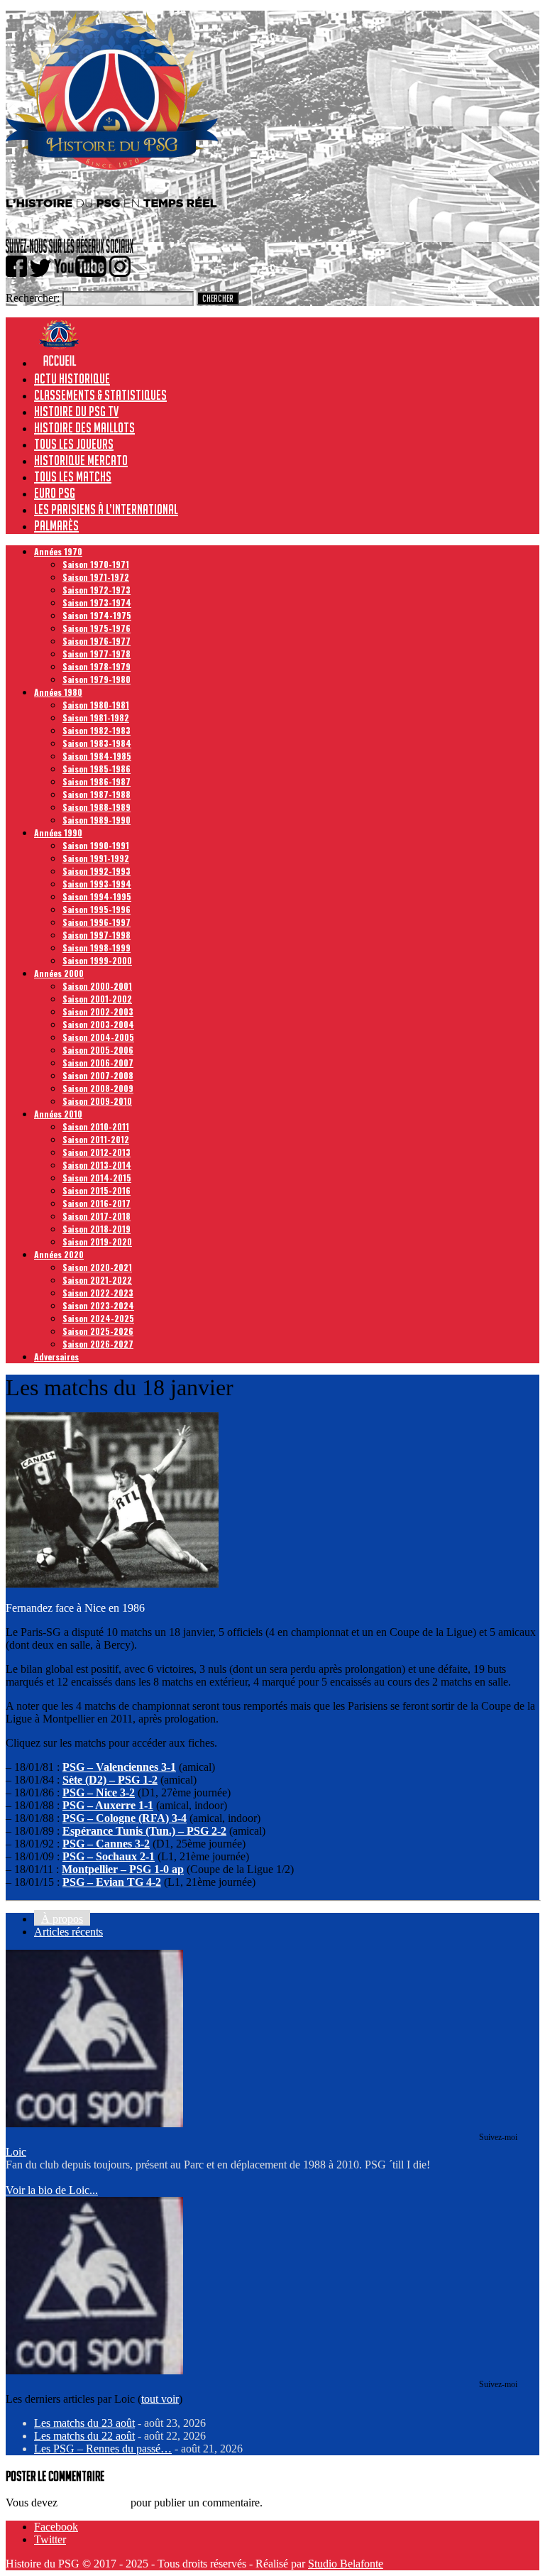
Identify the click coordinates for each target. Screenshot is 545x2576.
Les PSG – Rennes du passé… (103, 2449)
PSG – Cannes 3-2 (106, 1844)
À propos (62, 1919)
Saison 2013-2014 (97, 1165)
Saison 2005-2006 (98, 1050)
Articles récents (68, 1932)
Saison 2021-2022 (97, 1280)
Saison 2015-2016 (97, 1190)
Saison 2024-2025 (98, 1318)
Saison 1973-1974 (97, 602)
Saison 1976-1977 (97, 641)
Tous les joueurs (74, 444)
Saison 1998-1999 (97, 948)
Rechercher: (33, 298)
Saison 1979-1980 (97, 679)
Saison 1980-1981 (96, 705)
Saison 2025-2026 (98, 1331)
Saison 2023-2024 (98, 1305)
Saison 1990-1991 (96, 845)
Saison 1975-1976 (97, 628)
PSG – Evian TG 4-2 (112, 1882)
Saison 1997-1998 (97, 935)
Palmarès (56, 525)
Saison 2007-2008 (98, 1075)
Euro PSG (55, 493)
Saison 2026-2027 (98, 1344)
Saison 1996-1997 (97, 922)
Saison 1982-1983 (97, 730)
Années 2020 (59, 1254)
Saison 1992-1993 (97, 871)
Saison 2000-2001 (97, 986)
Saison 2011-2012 (96, 1139)
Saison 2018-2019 (97, 1229)
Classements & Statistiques (100, 395)
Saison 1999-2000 (97, 960)
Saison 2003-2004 (98, 1024)
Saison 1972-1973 (97, 590)
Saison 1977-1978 (97, 654)
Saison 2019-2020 (97, 1241)
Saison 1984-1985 (97, 756)
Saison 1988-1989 (97, 807)
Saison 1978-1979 (97, 666)
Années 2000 (59, 973)
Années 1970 (58, 551)
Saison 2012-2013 (97, 1152)
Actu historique (72, 378)
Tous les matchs (73, 476)
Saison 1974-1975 (97, 615)
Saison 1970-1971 (96, 564)
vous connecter (94, 2503)
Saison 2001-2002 (97, 999)
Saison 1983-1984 (97, 743)
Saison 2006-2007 (98, 1063)
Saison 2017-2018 (97, 1216)
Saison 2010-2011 (96, 1126)
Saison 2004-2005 (98, 1037)
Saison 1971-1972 (96, 577)
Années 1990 (58, 833)
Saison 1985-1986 (97, 769)
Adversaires (56, 1357)
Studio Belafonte (346, 2564)
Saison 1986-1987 (97, 781)
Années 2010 (58, 1114)
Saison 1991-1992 (96, 858)
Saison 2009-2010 (97, 1101)
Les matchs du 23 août (84, 2423)
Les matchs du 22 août (84, 2436)
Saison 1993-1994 (97, 884)
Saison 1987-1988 (97, 794)
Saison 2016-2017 (97, 1203)
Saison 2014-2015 (97, 1178)
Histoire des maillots (84, 427)
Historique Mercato (81, 460)
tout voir (160, 2399)
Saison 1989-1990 (97, 820)
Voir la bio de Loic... (52, 2190)
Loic (16, 2152)
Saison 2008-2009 (98, 1088)
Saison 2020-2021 (97, 1267)
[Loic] (94, 2123)
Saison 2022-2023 (98, 1293)
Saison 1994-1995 (97, 896)
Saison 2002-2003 (98, 1011)
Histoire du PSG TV (76, 411)
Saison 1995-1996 (97, 909)
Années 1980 (58, 692)
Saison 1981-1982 (96, 717)
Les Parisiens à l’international (106, 509)
